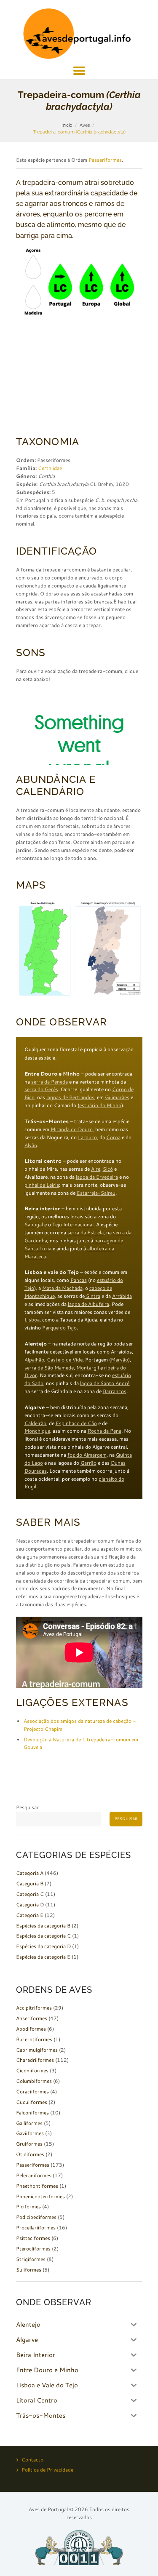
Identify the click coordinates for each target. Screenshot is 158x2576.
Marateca (35, 1256)
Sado (37, 1383)
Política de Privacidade (47, 2470)
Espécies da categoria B (43, 1926)
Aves (85, 125)
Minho (114, 1105)
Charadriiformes (35, 2060)
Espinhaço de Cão (76, 1423)
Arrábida (122, 1296)
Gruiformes (29, 2144)
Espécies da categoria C (43, 1936)
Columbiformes (34, 2081)
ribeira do (115, 1368)
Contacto (32, 2460)
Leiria (53, 1185)
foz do (75, 1455)
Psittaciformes (33, 2238)
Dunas (118, 1463)
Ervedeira (107, 1177)
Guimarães (117, 1097)
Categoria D (30, 1905)
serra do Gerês (41, 1089)
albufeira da (101, 1248)
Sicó (108, 1169)
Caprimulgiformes (37, 2050)
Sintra (92, 1296)
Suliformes (29, 2270)
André (122, 1383)
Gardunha (36, 1240)
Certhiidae (50, 468)
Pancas (79, 1280)
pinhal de (35, 1185)
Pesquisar (27, 1807)
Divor (31, 1375)
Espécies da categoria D (43, 1946)
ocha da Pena (106, 1431)
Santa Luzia (38, 1248)
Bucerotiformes (34, 2039)
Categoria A (30, 1873)
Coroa (113, 1137)
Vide (78, 1360)
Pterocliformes (33, 2249)
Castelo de (60, 1360)
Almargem (95, 1455)
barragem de (108, 1240)
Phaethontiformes (37, 2186)
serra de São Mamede (49, 1368)
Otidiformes (30, 2154)
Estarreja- (89, 1193)
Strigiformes (31, 2259)
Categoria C (30, 1894)
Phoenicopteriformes (40, 2196)
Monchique (37, 1431)
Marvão (119, 1360)
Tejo (29, 1288)
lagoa (87, 1383)
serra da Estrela (86, 1232)
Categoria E (30, 1915)
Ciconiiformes (32, 2070)
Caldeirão (35, 1423)
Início (67, 125)
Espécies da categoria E (43, 1957)
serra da (122, 1232)
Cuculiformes (32, 2102)
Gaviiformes (30, 2133)
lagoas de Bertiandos (70, 1097)
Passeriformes (105, 160)
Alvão (31, 1145)
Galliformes (29, 2123)
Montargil (88, 1368)
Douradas (36, 1471)
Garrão (88, 1463)
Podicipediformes (36, 2217)
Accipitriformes (34, 2008)
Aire (96, 1169)
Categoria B (30, 1883)
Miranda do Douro (72, 1129)
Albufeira (99, 1304)
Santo (108, 1383)
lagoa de (78, 1304)
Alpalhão (34, 1360)
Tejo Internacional (73, 1224)
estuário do (93, 1105)
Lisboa (32, 1320)
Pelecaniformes (34, 2175)
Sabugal (34, 1224)
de (97, 1383)
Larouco (87, 1137)
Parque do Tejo (59, 1328)
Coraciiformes (32, 2091)
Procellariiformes (36, 2228)
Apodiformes (31, 2029)
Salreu (108, 1193)
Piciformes (28, 2206)
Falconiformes (32, 2113)
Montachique (40, 1296)
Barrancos (115, 1391)
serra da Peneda (50, 1082)
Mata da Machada (62, 1288)
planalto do (111, 1479)
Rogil (30, 1486)
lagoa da (86, 1177)
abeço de (102, 1288)
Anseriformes (32, 2018)
